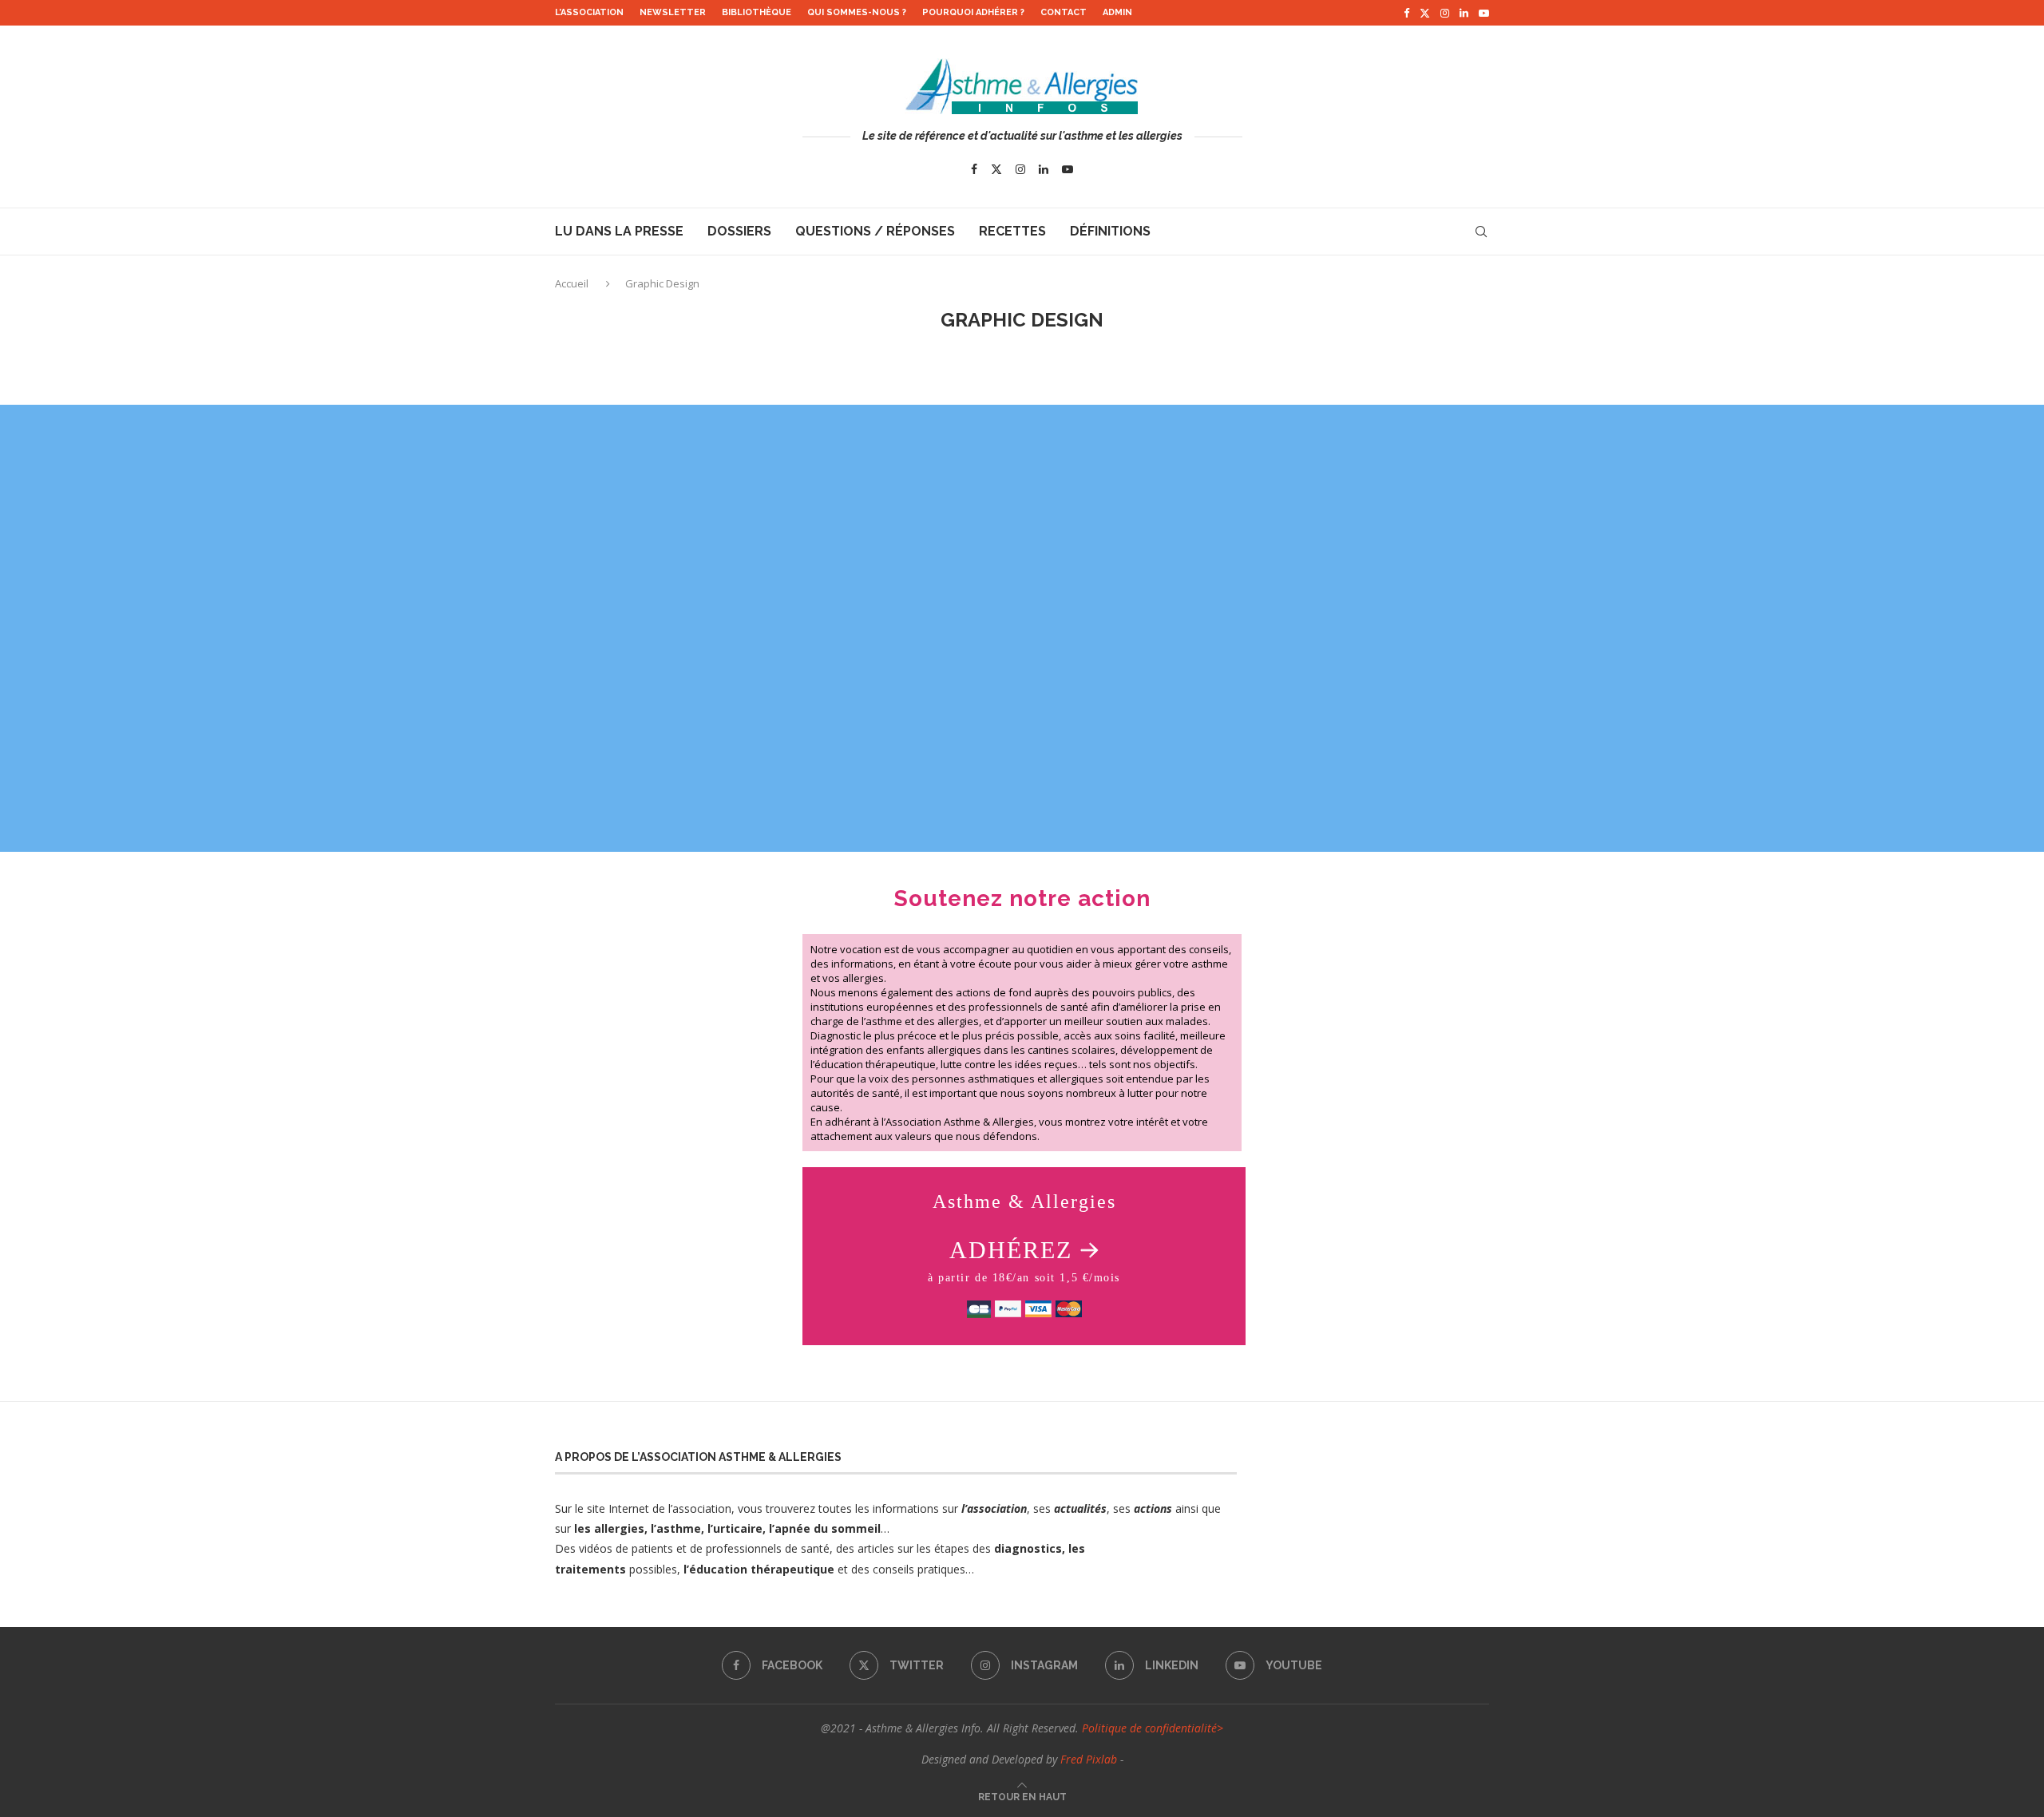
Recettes (1012, 231)
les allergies (608, 1528)
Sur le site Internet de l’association (643, 1508)
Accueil (573, 283)
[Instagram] (1445, 13)
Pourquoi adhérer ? (973, 12)
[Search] (1481, 232)
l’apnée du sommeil (825, 1528)
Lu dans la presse (619, 231)
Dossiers (739, 231)
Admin (1117, 12)
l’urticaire (735, 1528)
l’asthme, (677, 1528)
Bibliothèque (757, 12)
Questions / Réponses (875, 231)
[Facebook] (1406, 13)
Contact (1064, 12)
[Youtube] (1484, 13)
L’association (589, 12)
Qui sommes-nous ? (857, 12)
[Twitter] (1425, 13)
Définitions (1110, 231)
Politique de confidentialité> (1153, 1728)
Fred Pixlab (1089, 1759)
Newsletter (673, 12)
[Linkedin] (1464, 13)
